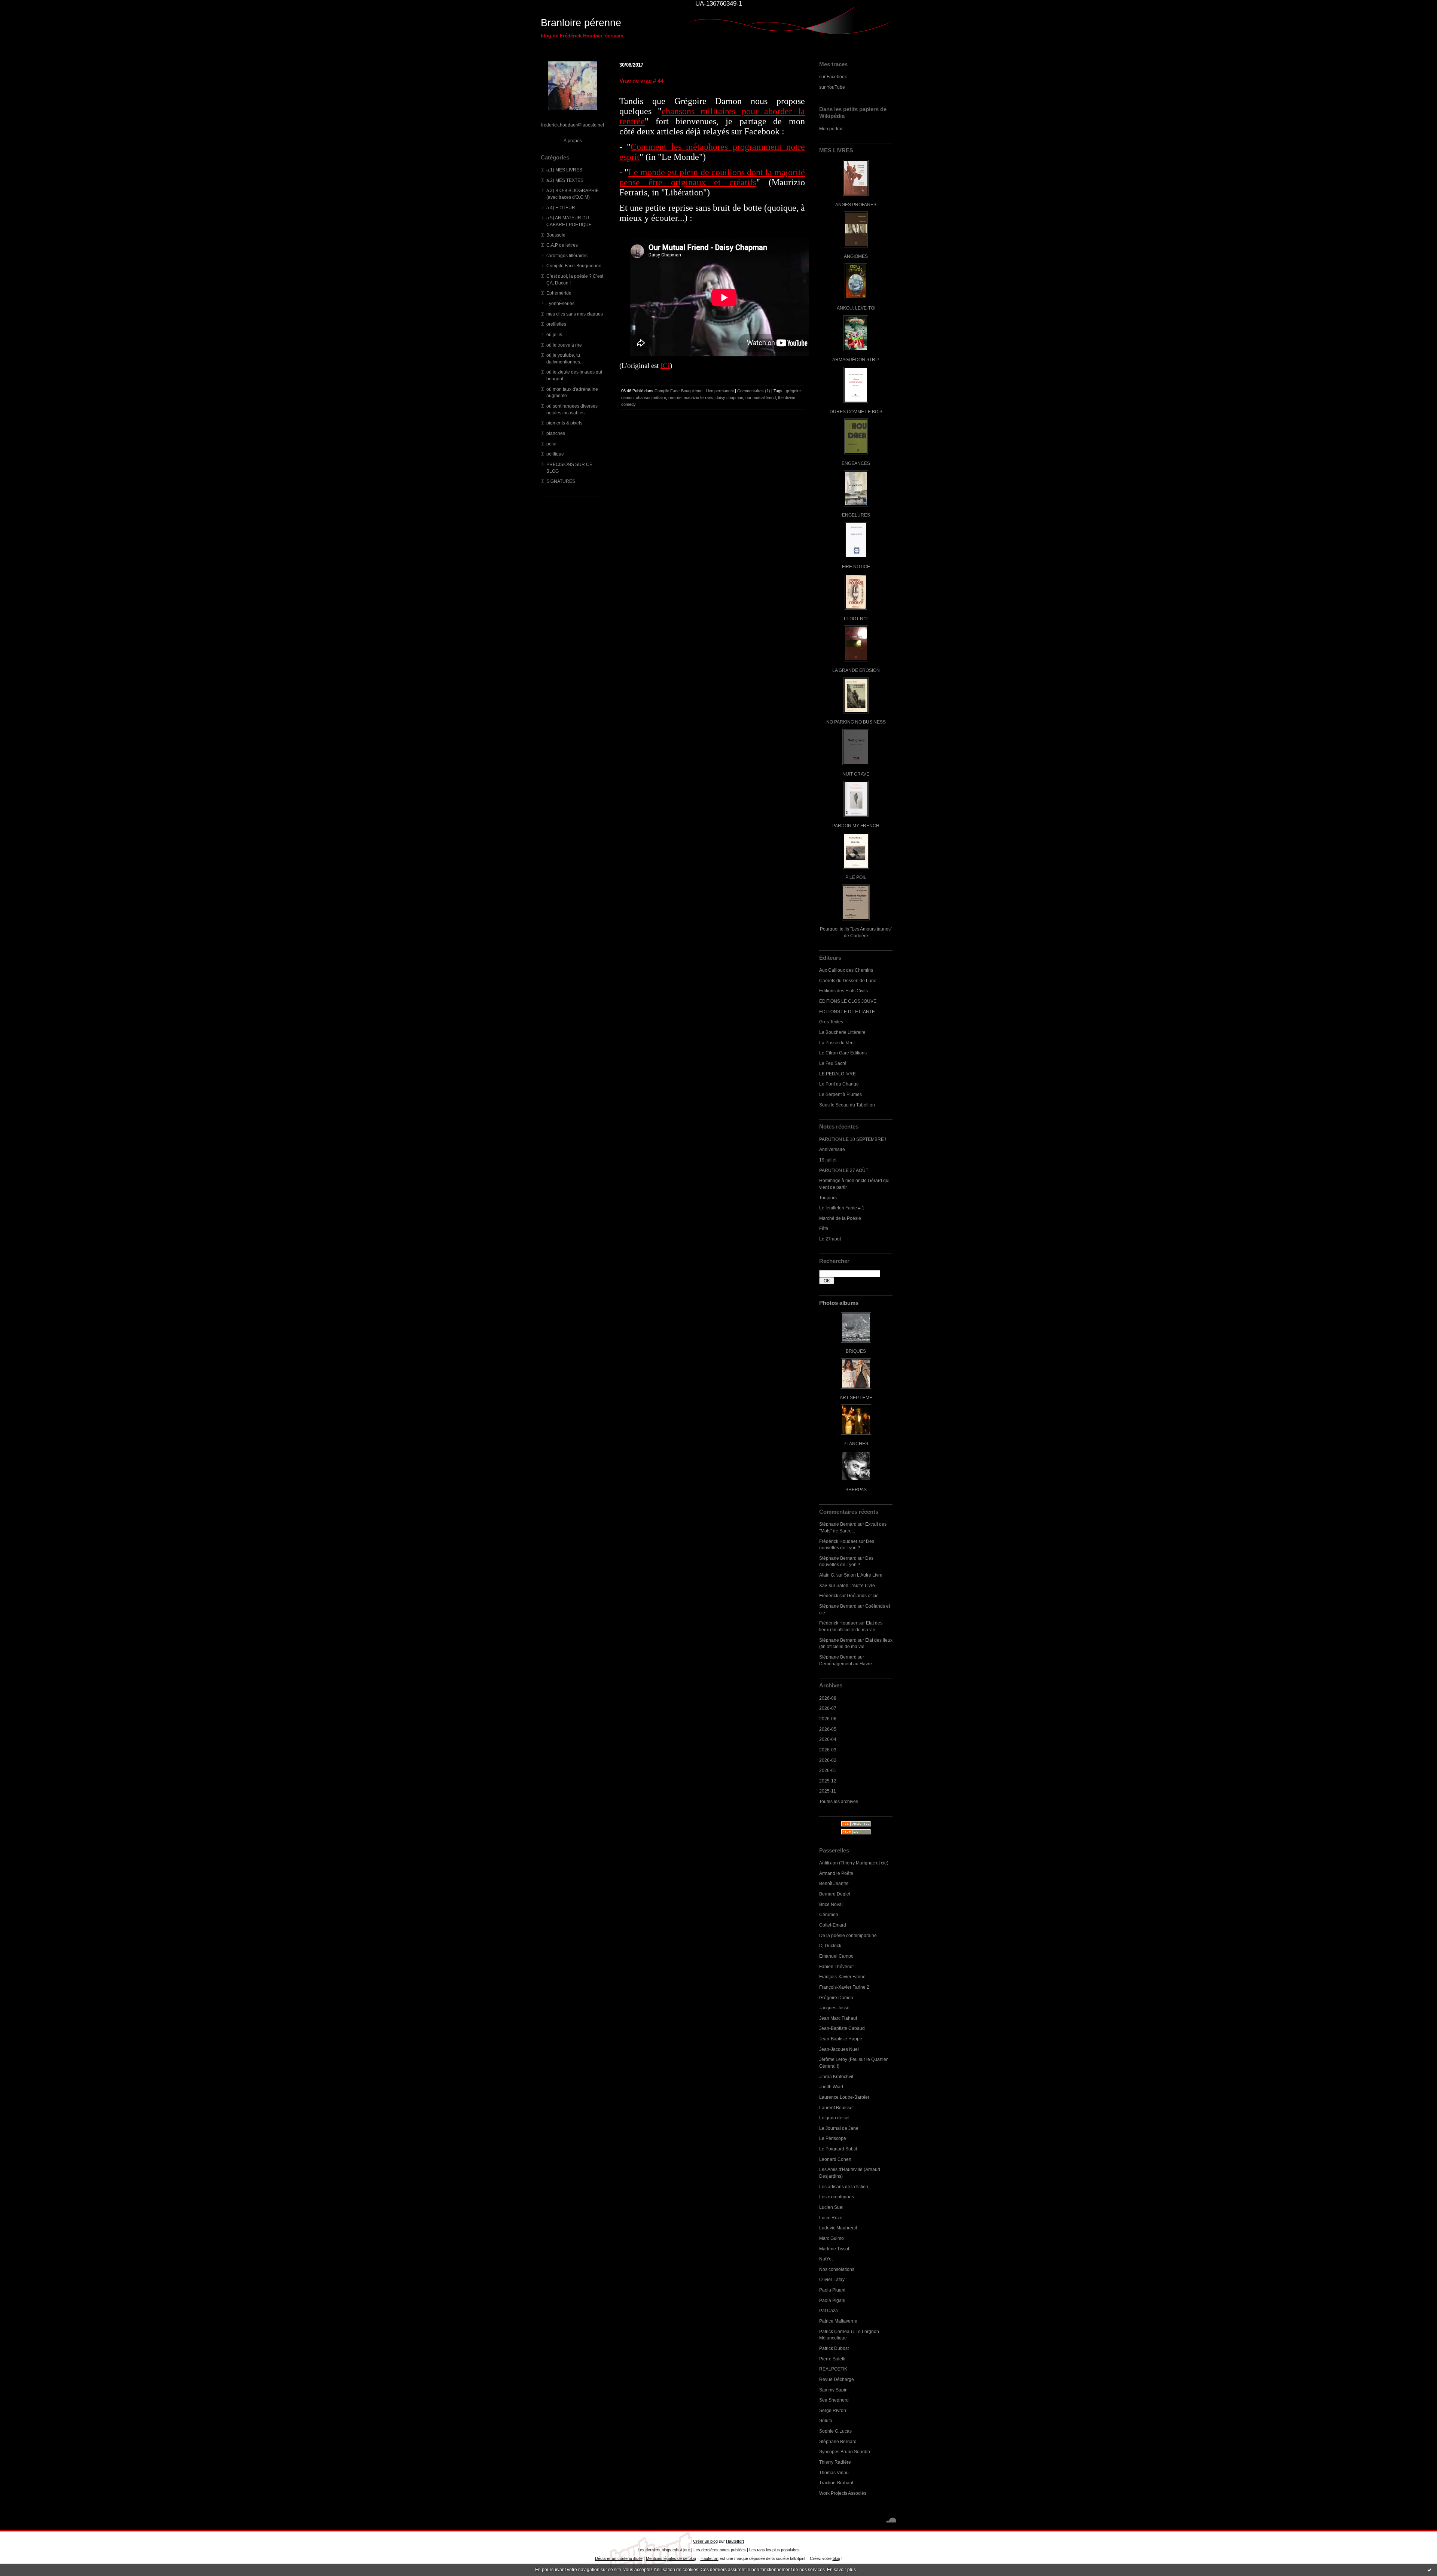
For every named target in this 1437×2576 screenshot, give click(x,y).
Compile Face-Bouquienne (574, 266)
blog (836, 2558)
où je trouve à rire (564, 345)
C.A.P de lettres (562, 245)
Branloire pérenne (581, 23)
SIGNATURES (561, 481)
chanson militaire (651, 398)
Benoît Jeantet (834, 1883)
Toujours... (830, 1198)
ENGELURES (856, 515)
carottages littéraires (567, 255)
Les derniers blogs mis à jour (664, 2550)
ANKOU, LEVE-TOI (856, 308)
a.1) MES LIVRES (564, 170)
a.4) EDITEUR (561, 208)
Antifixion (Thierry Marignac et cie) (854, 1863)
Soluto (826, 2420)
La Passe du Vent (837, 1043)
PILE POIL (856, 877)
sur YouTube (832, 87)
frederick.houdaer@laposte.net (573, 125)
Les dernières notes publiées (720, 2550)
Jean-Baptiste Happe (841, 2039)
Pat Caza (829, 2310)
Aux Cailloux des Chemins (846, 970)
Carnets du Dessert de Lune (848, 981)
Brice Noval (831, 1904)
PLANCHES (856, 1444)
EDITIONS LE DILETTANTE (847, 1012)
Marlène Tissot (834, 2249)
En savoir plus (841, 2570)
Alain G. (827, 1575)
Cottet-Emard (833, 1925)
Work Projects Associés (843, 2493)
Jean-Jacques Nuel (839, 2049)
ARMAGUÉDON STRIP (856, 360)
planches (556, 433)
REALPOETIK (833, 2369)
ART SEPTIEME (856, 1397)
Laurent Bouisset (836, 2108)
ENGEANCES (856, 463)
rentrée (675, 398)
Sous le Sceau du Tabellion (847, 1105)
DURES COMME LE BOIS (856, 412)
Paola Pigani (832, 2290)
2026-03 (828, 1750)
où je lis (554, 334)
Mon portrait (831, 129)
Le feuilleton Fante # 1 (842, 1208)
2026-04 (828, 1739)
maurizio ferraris (698, 398)
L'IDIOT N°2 (856, 619)
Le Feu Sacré (833, 1063)
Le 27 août (830, 1239)
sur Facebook (833, 77)
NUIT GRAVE (856, 774)
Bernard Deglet (835, 1894)
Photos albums (839, 1303)
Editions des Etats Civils (843, 991)
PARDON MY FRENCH (856, 826)
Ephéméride (559, 293)
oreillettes (556, 324)
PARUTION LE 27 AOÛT (844, 1170)
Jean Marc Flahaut (838, 2018)
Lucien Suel (831, 2207)
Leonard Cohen (835, 2159)
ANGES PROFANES (856, 205)
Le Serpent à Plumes (840, 1094)
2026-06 (828, 1719)
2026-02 (828, 1760)
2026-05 (828, 1729)
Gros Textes (831, 1022)
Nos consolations (837, 2269)
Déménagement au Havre (846, 1664)
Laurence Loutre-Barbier (844, 2097)
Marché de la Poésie (840, 1218)
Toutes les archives (839, 1801)
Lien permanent (720, 391)
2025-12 (828, 1781)
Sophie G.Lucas (835, 2431)
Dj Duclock (830, 1945)
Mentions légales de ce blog (671, 2558)
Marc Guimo (832, 2238)
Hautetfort (735, 2541)
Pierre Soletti (832, 2359)
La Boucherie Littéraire (842, 1032)
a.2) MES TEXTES (565, 180)
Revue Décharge (837, 2379)
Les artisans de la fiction (844, 2187)
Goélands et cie (863, 1595)
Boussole (556, 235)
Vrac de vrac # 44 (641, 81)
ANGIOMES (856, 256)
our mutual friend (761, 398)
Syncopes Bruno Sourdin (845, 2452)
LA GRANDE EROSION (856, 670)
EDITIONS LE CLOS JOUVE (848, 1001)
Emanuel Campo (836, 1956)
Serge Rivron (833, 2410)
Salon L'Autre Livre (863, 1575)
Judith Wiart (831, 2087)
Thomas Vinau (834, 2473)
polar (552, 444)
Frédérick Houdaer (838, 1541)
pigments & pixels (564, 423)
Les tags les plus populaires (774, 2550)
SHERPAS (856, 1490)
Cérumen (829, 1914)
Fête (824, 1228)
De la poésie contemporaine (848, 1935)
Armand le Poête (836, 1873)
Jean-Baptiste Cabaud (842, 2028)
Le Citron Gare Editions (843, 1053)
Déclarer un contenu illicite (619, 2558)
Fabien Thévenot (836, 1966)
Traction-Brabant (836, 2483)
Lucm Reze (831, 2218)
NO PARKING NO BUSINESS (856, 722)
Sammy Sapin (833, 2390)
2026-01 (828, 1770)
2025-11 (828, 1791)
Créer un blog (705, 2541)
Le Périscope (833, 2138)
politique (555, 454)
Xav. (823, 1585)
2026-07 (828, 1708)
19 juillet (828, 1160)
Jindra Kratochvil (836, 2076)
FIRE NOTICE (856, 567)
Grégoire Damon (836, 1998)
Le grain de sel (834, 2118)
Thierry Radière (835, 2462)
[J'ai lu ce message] (1430, 2570)
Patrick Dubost (834, 2348)
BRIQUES (856, 1351)
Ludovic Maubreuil (838, 2228)
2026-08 (828, 1698)
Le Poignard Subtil (838, 2149)
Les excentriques (837, 2197)
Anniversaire (832, 1149)
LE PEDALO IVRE (838, 1074)
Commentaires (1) (754, 391)
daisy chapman (729, 398)
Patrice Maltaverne (838, 2321)
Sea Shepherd (834, 2400)
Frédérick (829, 1595)
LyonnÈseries (560, 303)
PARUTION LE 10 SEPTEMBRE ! (853, 1139)
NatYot (826, 2259)
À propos (573, 141)
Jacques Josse (834, 2008)
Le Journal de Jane (839, 2128)
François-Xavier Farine (842, 1977)
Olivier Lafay (832, 2279)
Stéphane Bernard (838, 1524)
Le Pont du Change (839, 1084)
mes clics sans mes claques (575, 314)
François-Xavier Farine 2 (844, 1987)
